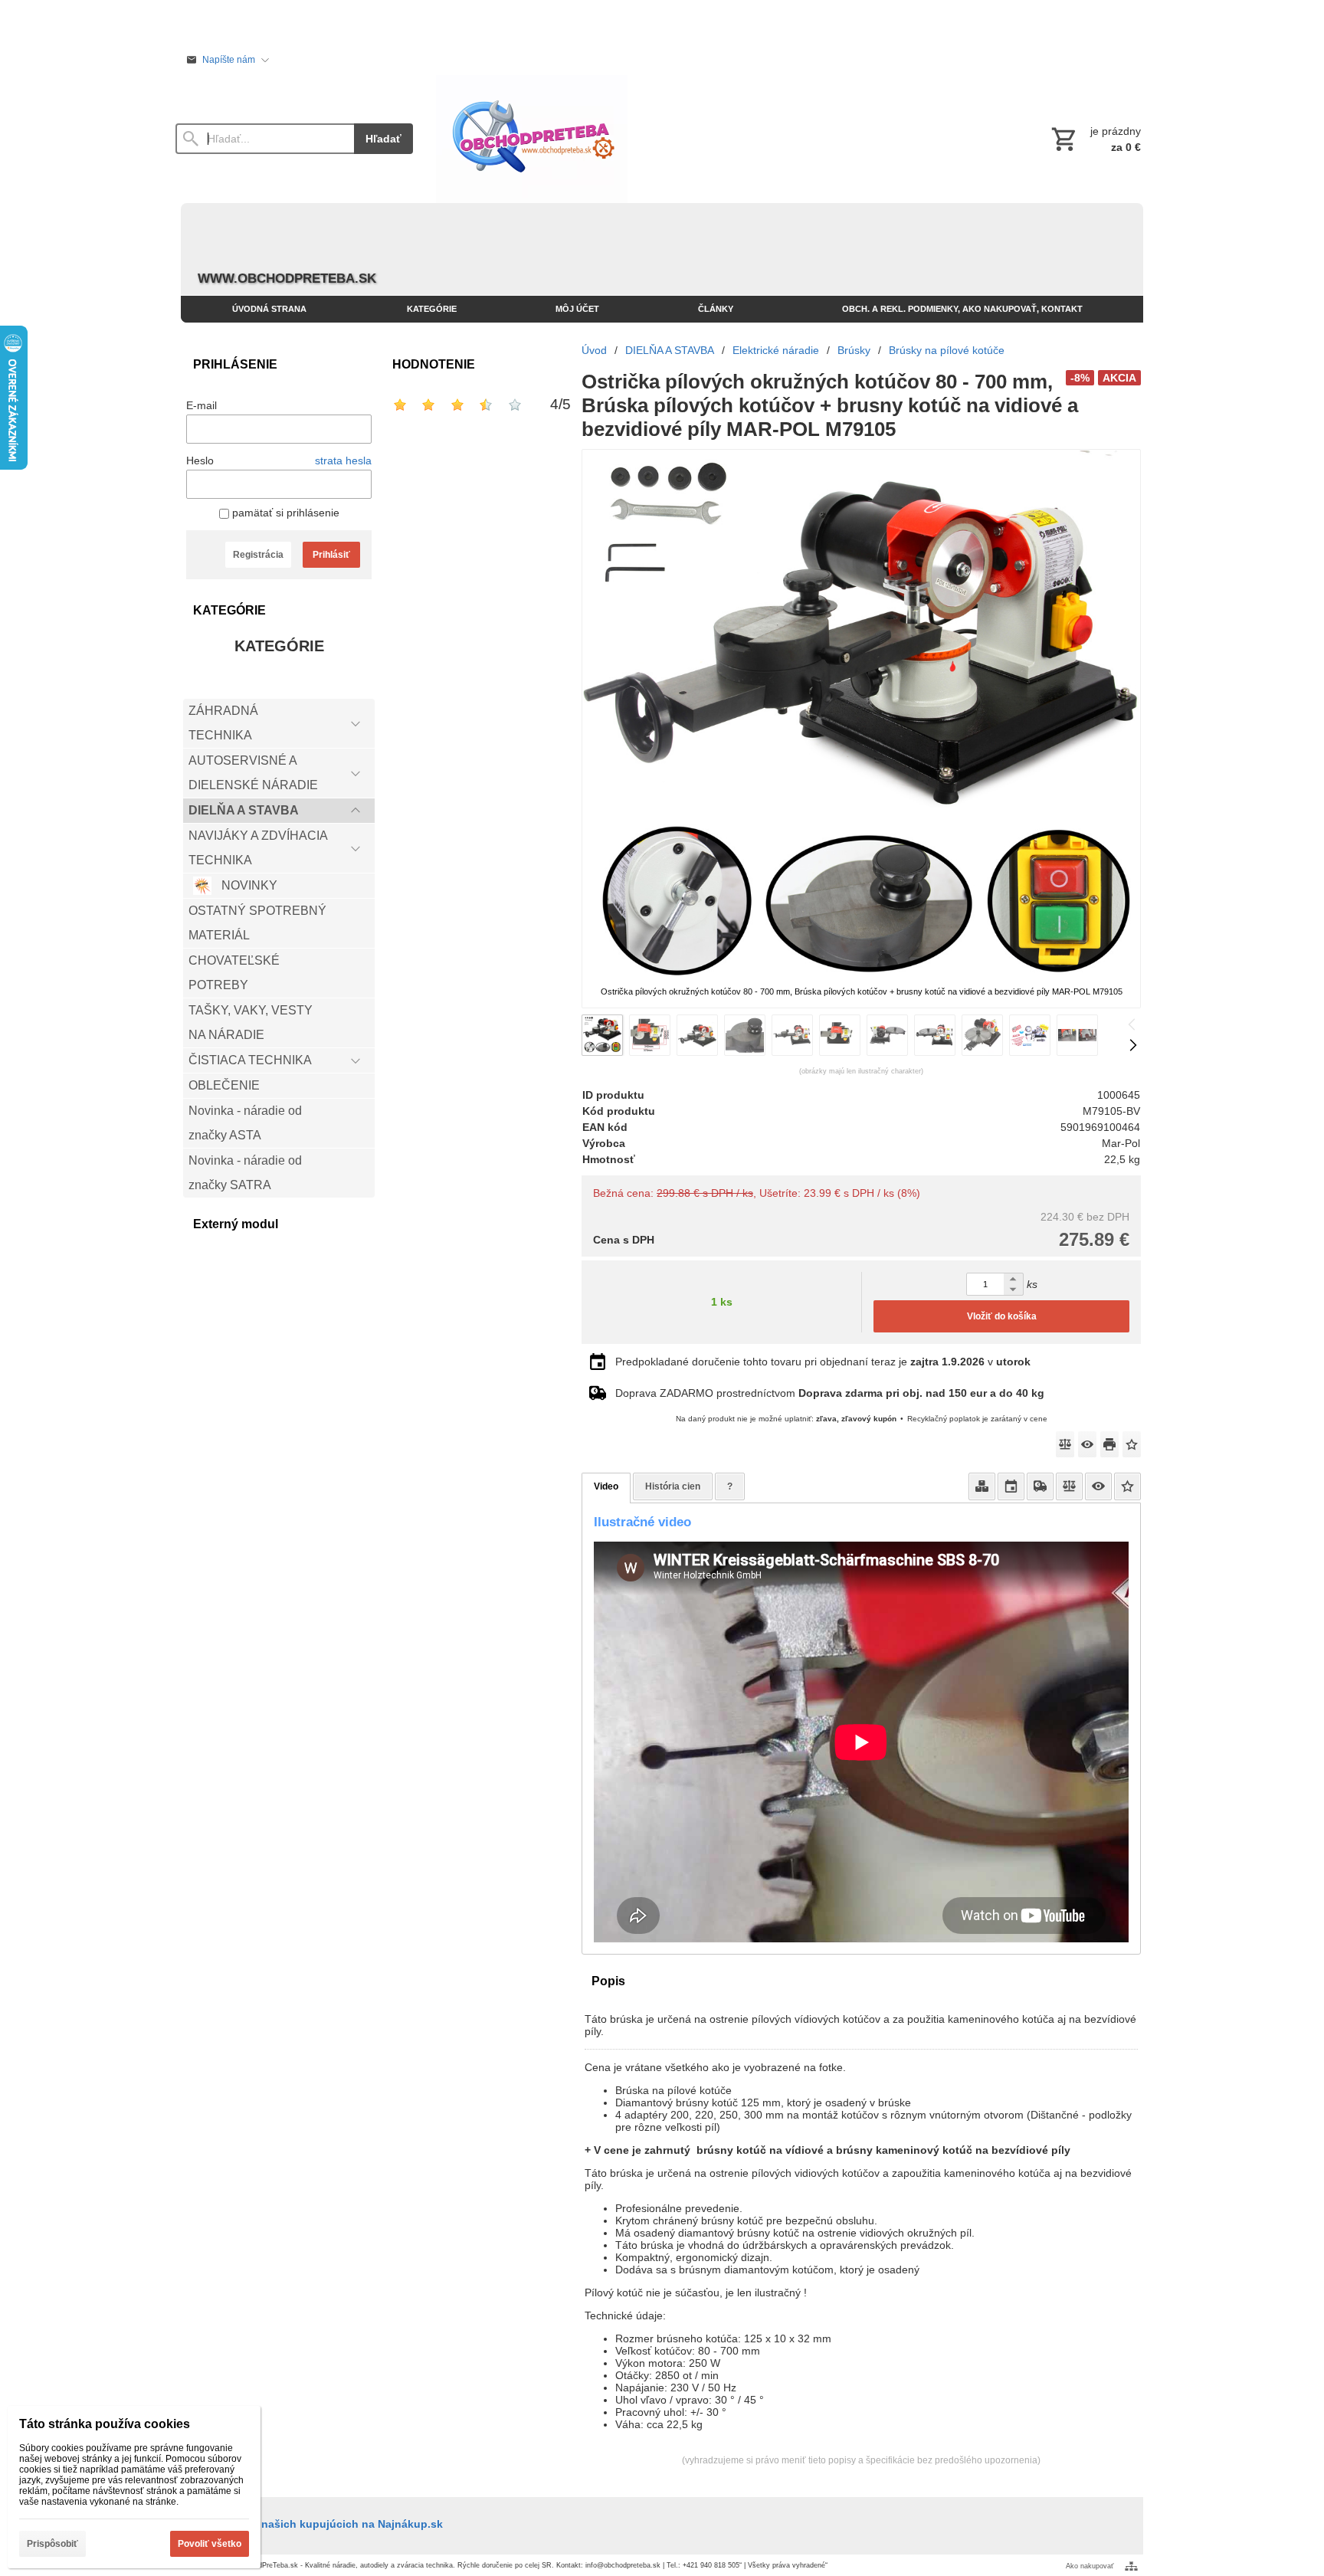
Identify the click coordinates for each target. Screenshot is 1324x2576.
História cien (673, 1486)
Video (606, 1486)
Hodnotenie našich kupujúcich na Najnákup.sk (320, 2524)
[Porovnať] (1065, 1444)
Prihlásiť (331, 555)
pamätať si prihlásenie (284, 513)
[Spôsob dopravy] (1040, 1486)
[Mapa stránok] (1131, 2566)
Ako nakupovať (1090, 2566)
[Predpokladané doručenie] (1011, 1486)
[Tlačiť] (1109, 1444)
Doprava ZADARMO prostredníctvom (830, 1393)
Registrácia (258, 555)
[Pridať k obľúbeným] (1132, 1444)
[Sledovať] (1087, 1444)
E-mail (202, 405)
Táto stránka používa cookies (105, 2424)
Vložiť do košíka (1002, 1316)
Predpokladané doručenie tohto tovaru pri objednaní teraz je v (823, 1362)
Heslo (200, 460)
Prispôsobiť (52, 2544)
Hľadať (383, 139)
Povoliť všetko (210, 2544)
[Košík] (1095, 139)
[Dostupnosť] (982, 1486)
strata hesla (343, 460)
